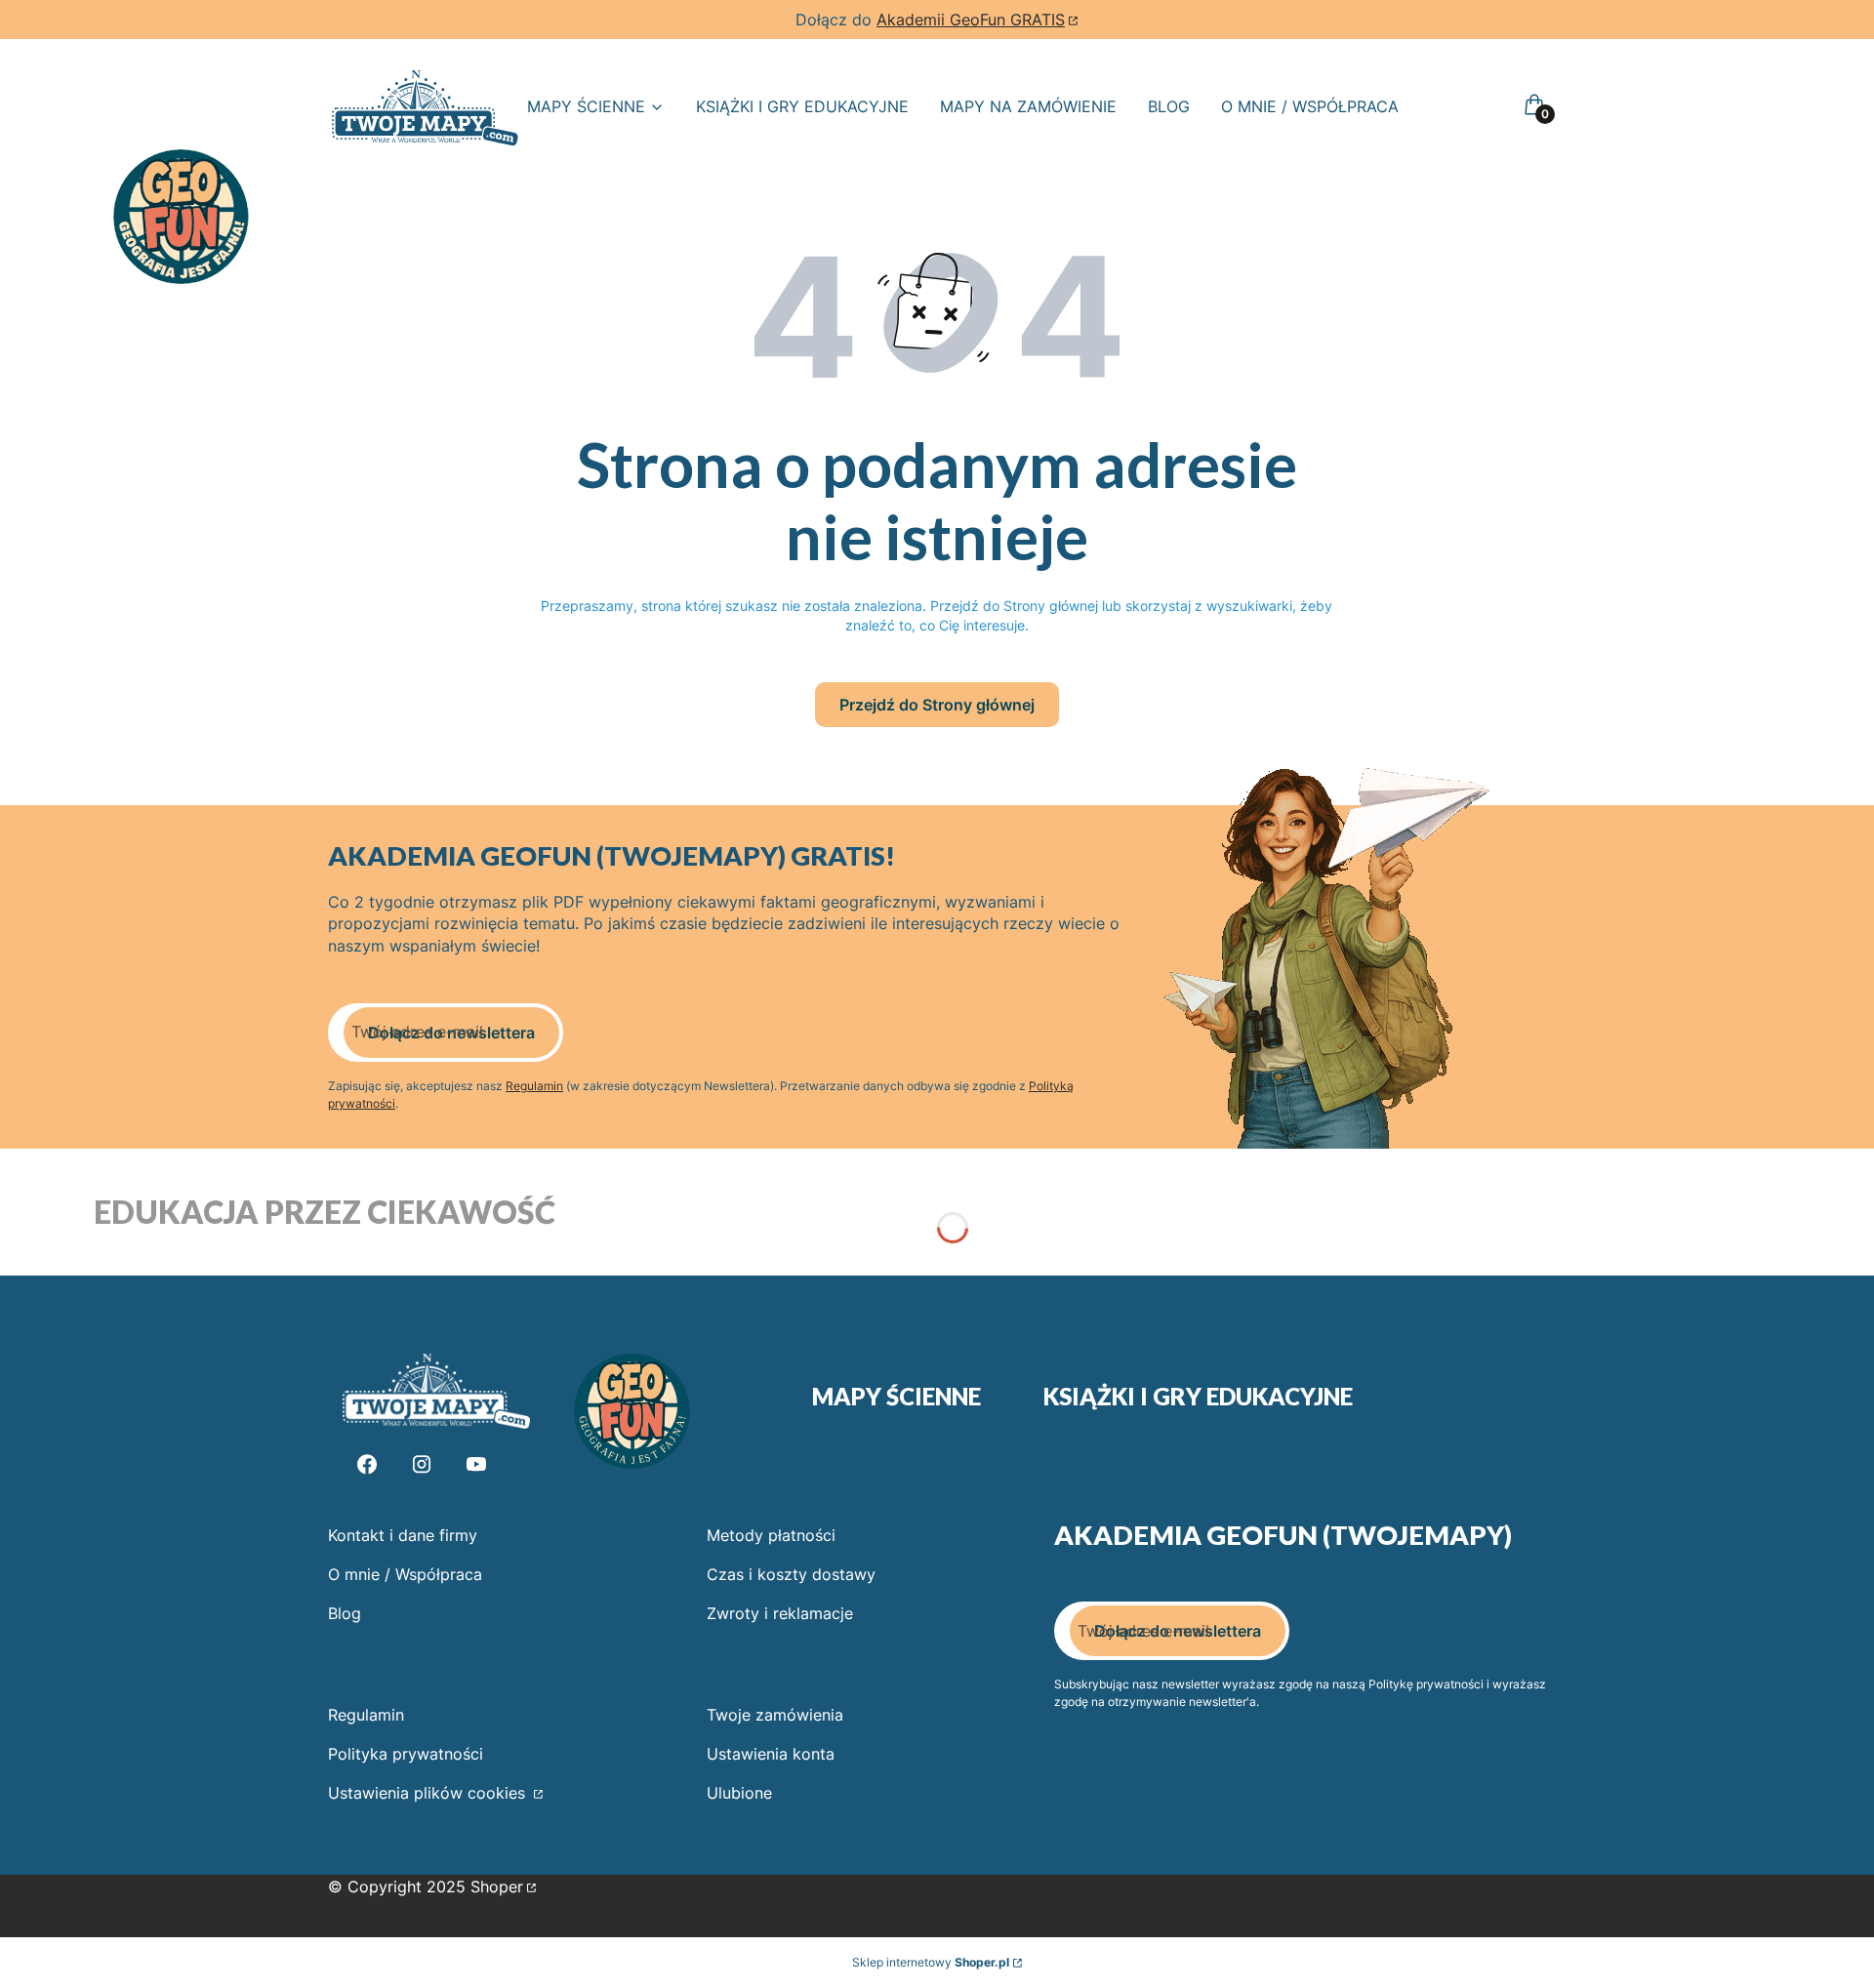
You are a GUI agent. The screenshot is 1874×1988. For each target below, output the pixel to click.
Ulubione (739, 1793)
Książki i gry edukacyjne (1198, 1397)
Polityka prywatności (406, 1754)
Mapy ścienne (896, 1397)
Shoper (497, 1887)
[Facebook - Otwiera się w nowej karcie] (367, 1464)
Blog (345, 1613)
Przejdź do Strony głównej (937, 705)
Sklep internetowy (931, 1962)
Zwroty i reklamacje (780, 1613)
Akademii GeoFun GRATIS (971, 20)
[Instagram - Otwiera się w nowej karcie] (422, 1464)
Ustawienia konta (771, 1754)
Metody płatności (771, 1535)
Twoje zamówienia (775, 1715)
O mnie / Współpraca (405, 1574)
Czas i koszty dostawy (791, 1574)
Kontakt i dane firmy (403, 1535)
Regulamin (534, 1086)
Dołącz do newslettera (451, 1033)
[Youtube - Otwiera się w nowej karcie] (476, 1464)
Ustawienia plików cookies (429, 1793)
